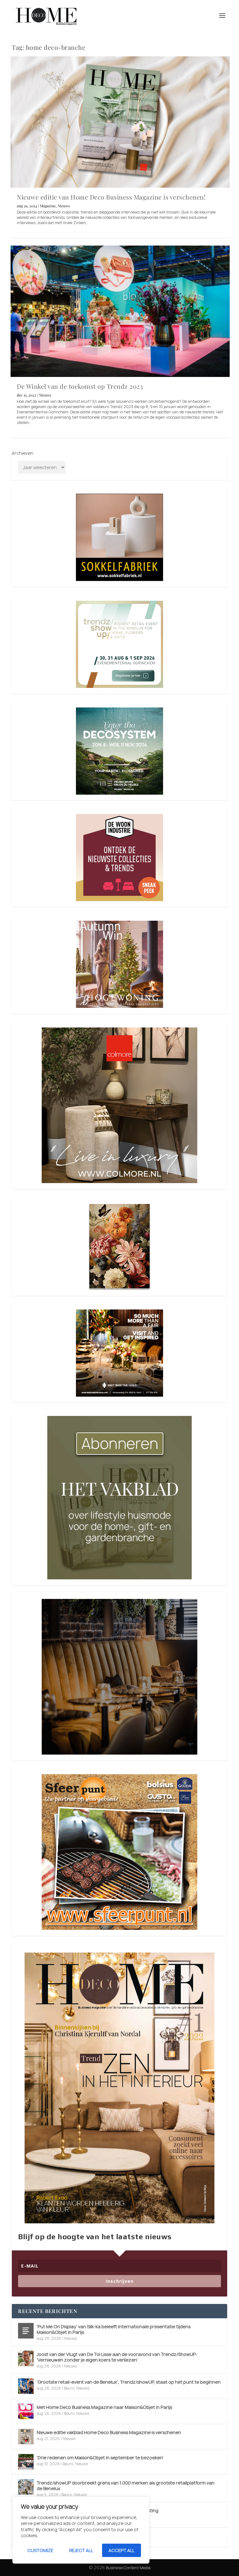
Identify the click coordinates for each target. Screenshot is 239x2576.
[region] (81, 2530)
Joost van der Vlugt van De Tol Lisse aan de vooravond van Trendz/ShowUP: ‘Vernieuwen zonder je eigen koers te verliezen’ (117, 2357)
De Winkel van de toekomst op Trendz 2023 (80, 386)
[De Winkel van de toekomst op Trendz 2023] (120, 311)
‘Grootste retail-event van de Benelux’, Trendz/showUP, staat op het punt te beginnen (129, 2382)
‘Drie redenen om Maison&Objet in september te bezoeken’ (100, 2458)
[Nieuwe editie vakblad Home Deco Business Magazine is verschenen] (26, 2437)
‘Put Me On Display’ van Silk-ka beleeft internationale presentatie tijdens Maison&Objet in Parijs (114, 2329)
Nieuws (64, 206)
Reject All (81, 2550)
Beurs (69, 2388)
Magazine (48, 206)
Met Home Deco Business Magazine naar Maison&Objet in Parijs (104, 2407)
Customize (40, 2550)
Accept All (122, 2550)
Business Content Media (128, 2568)
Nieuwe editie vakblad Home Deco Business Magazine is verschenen (109, 2432)
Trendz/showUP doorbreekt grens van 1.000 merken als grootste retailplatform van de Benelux (126, 2486)
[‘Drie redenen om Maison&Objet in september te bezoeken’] (26, 2462)
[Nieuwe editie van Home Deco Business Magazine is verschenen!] (120, 122)
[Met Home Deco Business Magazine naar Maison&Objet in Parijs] (26, 2411)
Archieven (23, 453)
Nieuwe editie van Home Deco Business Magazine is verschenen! (111, 197)
